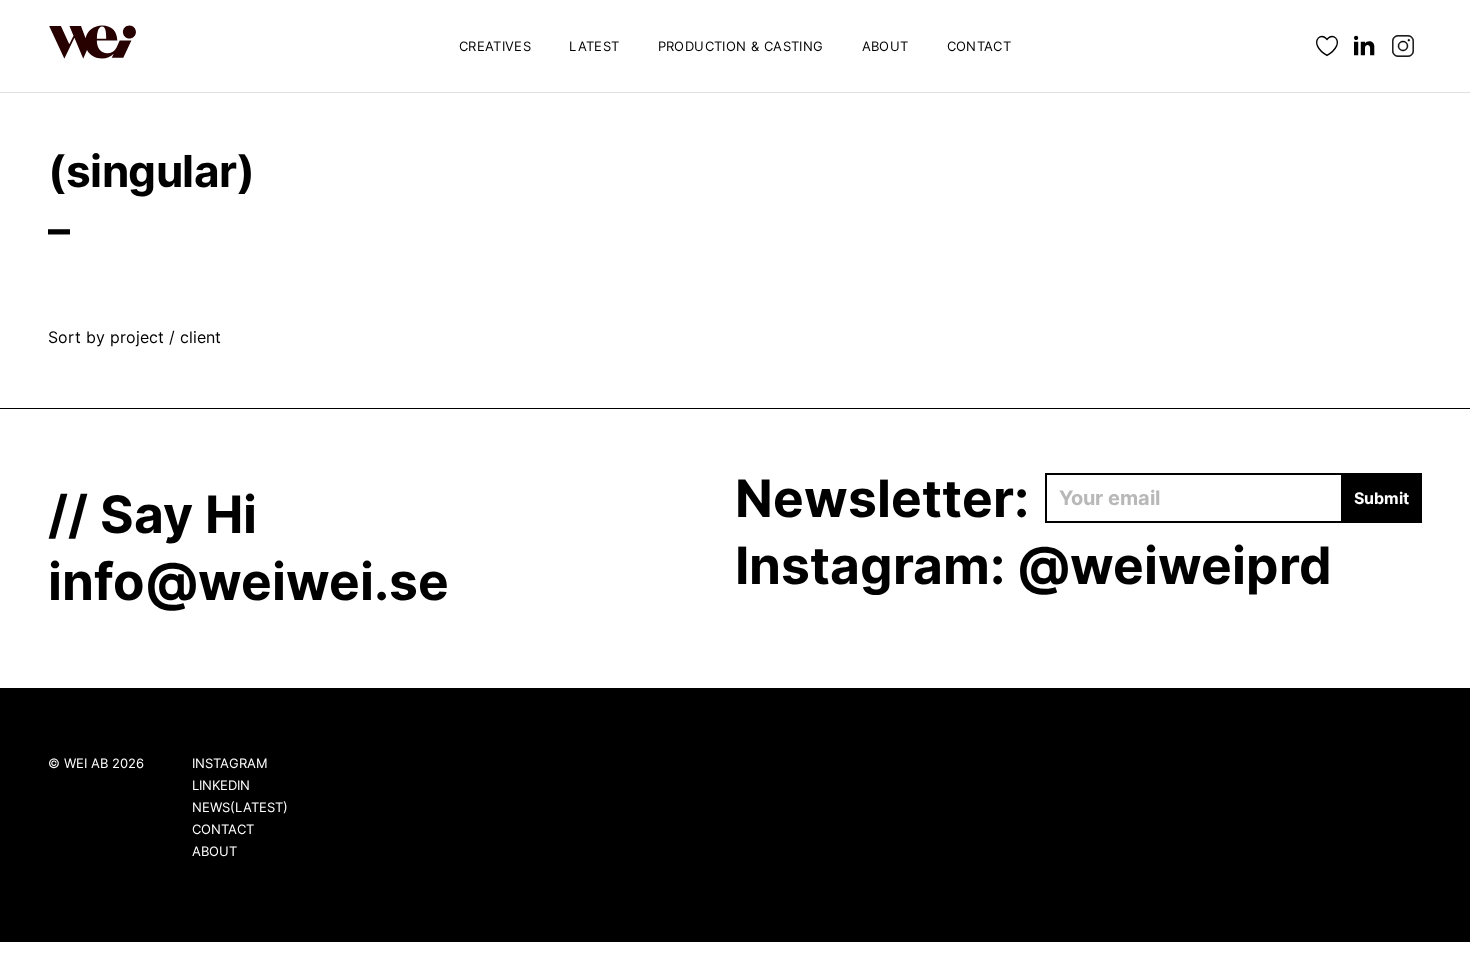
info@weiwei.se (248, 581)
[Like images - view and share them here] (1327, 46)
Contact (979, 46)
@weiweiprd (1174, 565)
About (885, 46)
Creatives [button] (495, 46)
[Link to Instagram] (1403, 46)
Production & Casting (741, 46)
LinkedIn (221, 785)
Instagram (230, 763)
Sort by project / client (134, 337)
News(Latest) (240, 807)
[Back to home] (93, 46)
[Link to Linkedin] (1365, 46)
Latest (594, 46)
